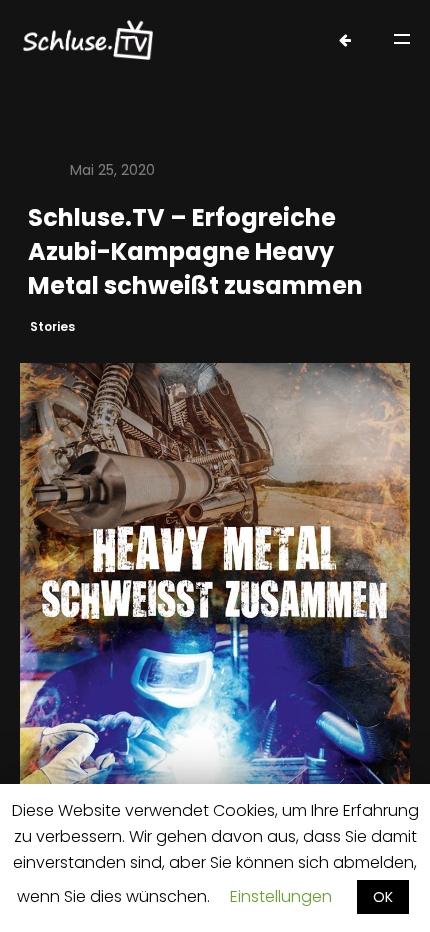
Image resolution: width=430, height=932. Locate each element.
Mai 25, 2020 (112, 170)
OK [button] (383, 897)
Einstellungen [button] (281, 896)
